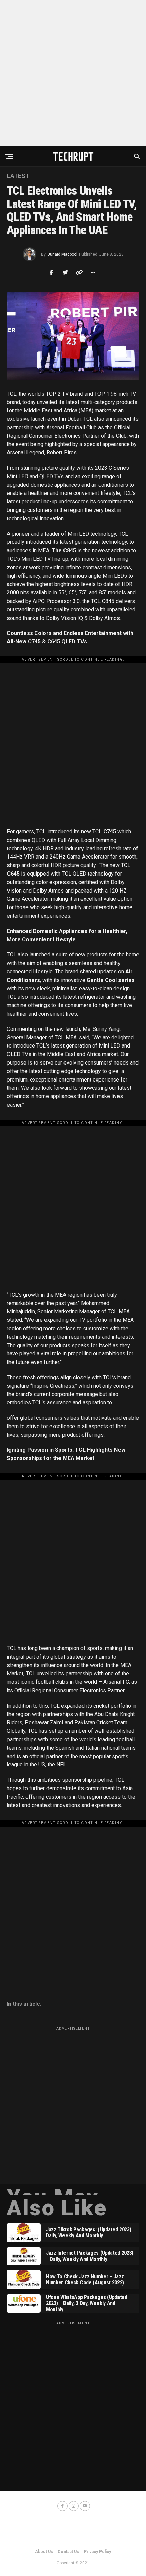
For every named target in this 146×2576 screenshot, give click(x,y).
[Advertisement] (73, 73)
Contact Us (68, 2552)
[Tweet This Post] (65, 272)
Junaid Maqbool (62, 254)
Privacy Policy (97, 2552)
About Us (44, 2552)
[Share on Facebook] (51, 272)
